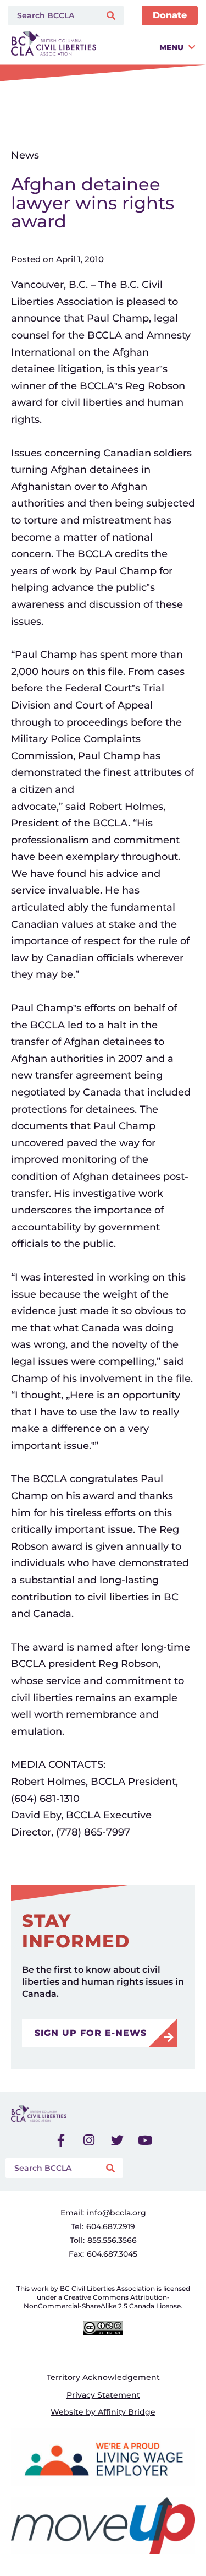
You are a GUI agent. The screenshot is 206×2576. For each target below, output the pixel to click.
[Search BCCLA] (52, 15)
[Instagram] (89, 2140)
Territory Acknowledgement (103, 2377)
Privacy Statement (103, 2395)
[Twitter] (117, 2140)
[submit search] (112, 16)
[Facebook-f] (61, 2140)
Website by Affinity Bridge (103, 2412)
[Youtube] (145, 2140)
